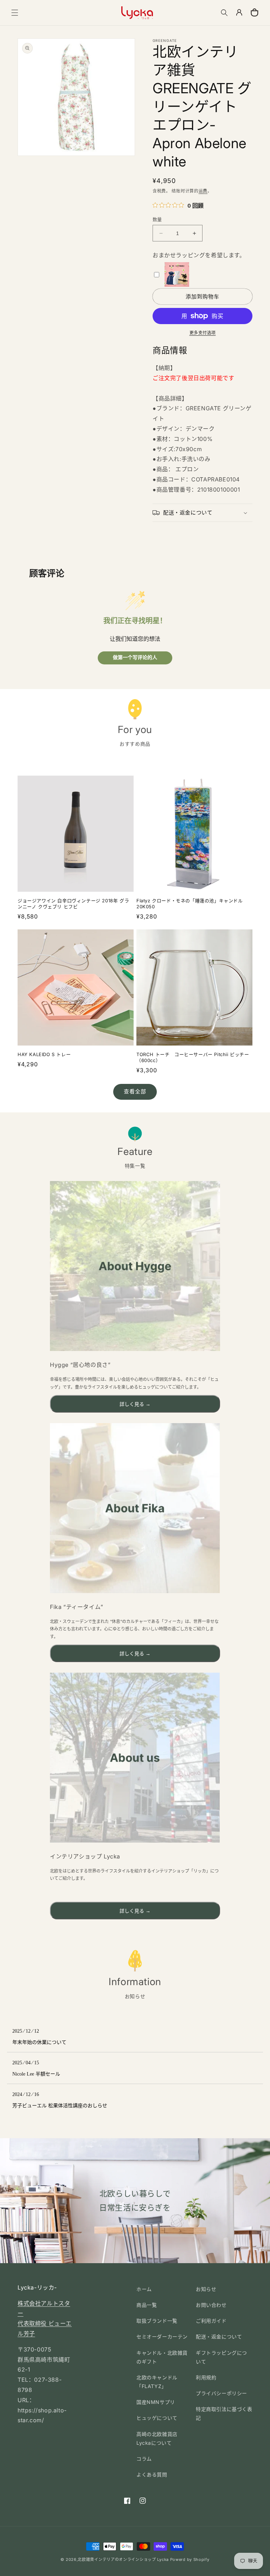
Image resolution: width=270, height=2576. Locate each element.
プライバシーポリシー (221, 2393)
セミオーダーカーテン (162, 2337)
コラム (144, 2459)
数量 (157, 219)
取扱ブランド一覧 (157, 2321)
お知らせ (206, 2289)
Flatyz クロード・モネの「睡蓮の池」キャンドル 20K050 (190, 904)
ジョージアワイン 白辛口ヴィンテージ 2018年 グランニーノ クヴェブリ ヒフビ (73, 904)
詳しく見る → (135, 1404)
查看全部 (135, 1091)
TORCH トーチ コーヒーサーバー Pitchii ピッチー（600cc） (193, 1057)
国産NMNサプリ (156, 2402)
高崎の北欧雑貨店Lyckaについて (157, 2438)
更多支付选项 (203, 333)
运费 (203, 191)
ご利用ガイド (211, 2321)
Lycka (163, 2559)
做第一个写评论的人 (135, 658)
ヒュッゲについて (157, 2418)
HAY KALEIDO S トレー (44, 1054)
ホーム (144, 2289)
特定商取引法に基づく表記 (224, 2413)
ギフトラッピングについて (221, 2357)
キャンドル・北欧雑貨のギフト (162, 2357)
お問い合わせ (211, 2305)
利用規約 (206, 2377)
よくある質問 (152, 2474)
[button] (15, 13)
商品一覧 (147, 2305)
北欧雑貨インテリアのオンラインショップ (117, 2559)
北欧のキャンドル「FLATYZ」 (157, 2382)
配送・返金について (219, 2337)
